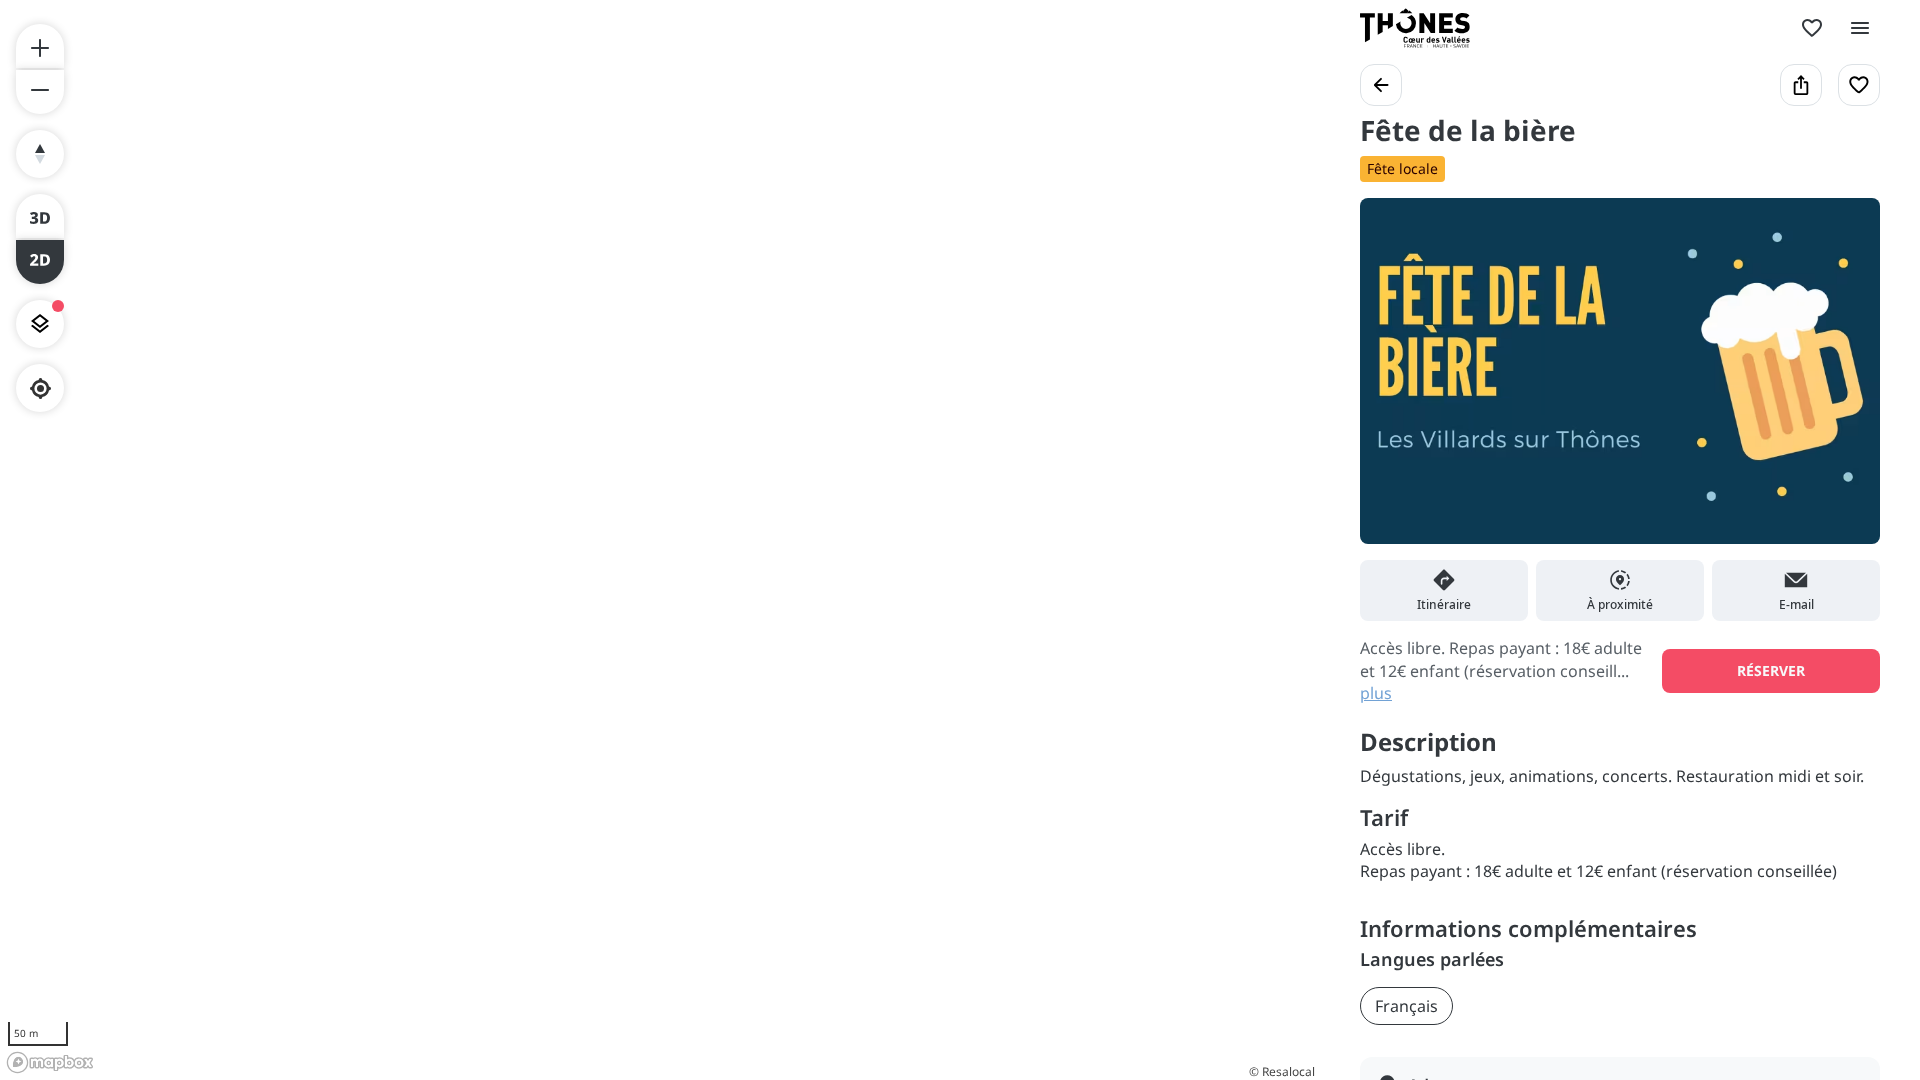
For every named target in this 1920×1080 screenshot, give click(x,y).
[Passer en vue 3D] (40, 216)
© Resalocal (1282, 1071)
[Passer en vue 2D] (40, 262)
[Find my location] (40, 388)
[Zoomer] (40, 46)
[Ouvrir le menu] (1860, 28)
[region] (660, 540)
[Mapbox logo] (50, 1062)
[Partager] (1801, 85)
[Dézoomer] (40, 92)
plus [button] (1376, 693)
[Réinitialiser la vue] (40, 154)
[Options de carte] (40, 324)
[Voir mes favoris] (1812, 28)
